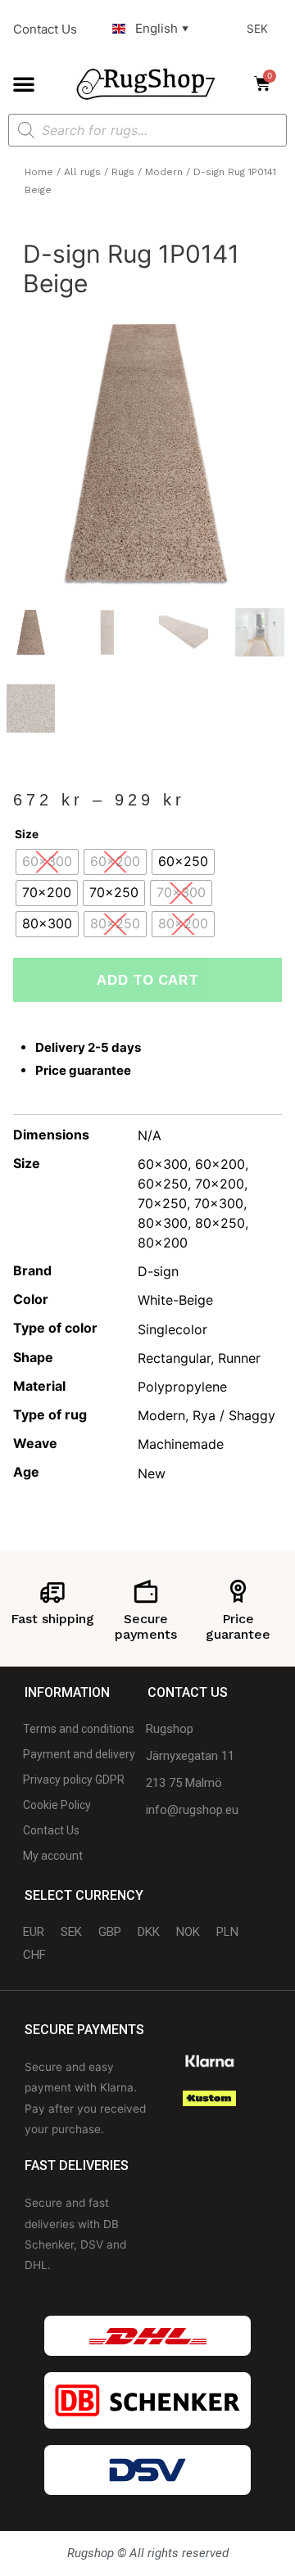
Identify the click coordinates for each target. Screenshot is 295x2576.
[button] (24, 83)
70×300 (219, 1203)
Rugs (123, 172)
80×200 (163, 1243)
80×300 (163, 1223)
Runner (239, 1358)
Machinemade (181, 1444)
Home (39, 172)
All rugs (82, 172)
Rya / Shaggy (234, 1415)
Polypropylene (182, 1387)
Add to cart (147, 979)
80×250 (220, 1223)
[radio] (47, 862)
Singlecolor (172, 1329)
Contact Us (45, 29)
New (152, 1473)
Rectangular (174, 1358)
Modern (164, 172)
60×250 (163, 1184)
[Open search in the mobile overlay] (147, 130)
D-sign (158, 1271)
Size (27, 834)
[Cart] (267, 83)
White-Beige (175, 1300)
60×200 (220, 1164)
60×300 (163, 1164)
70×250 (162, 1203)
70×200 (220, 1184)
